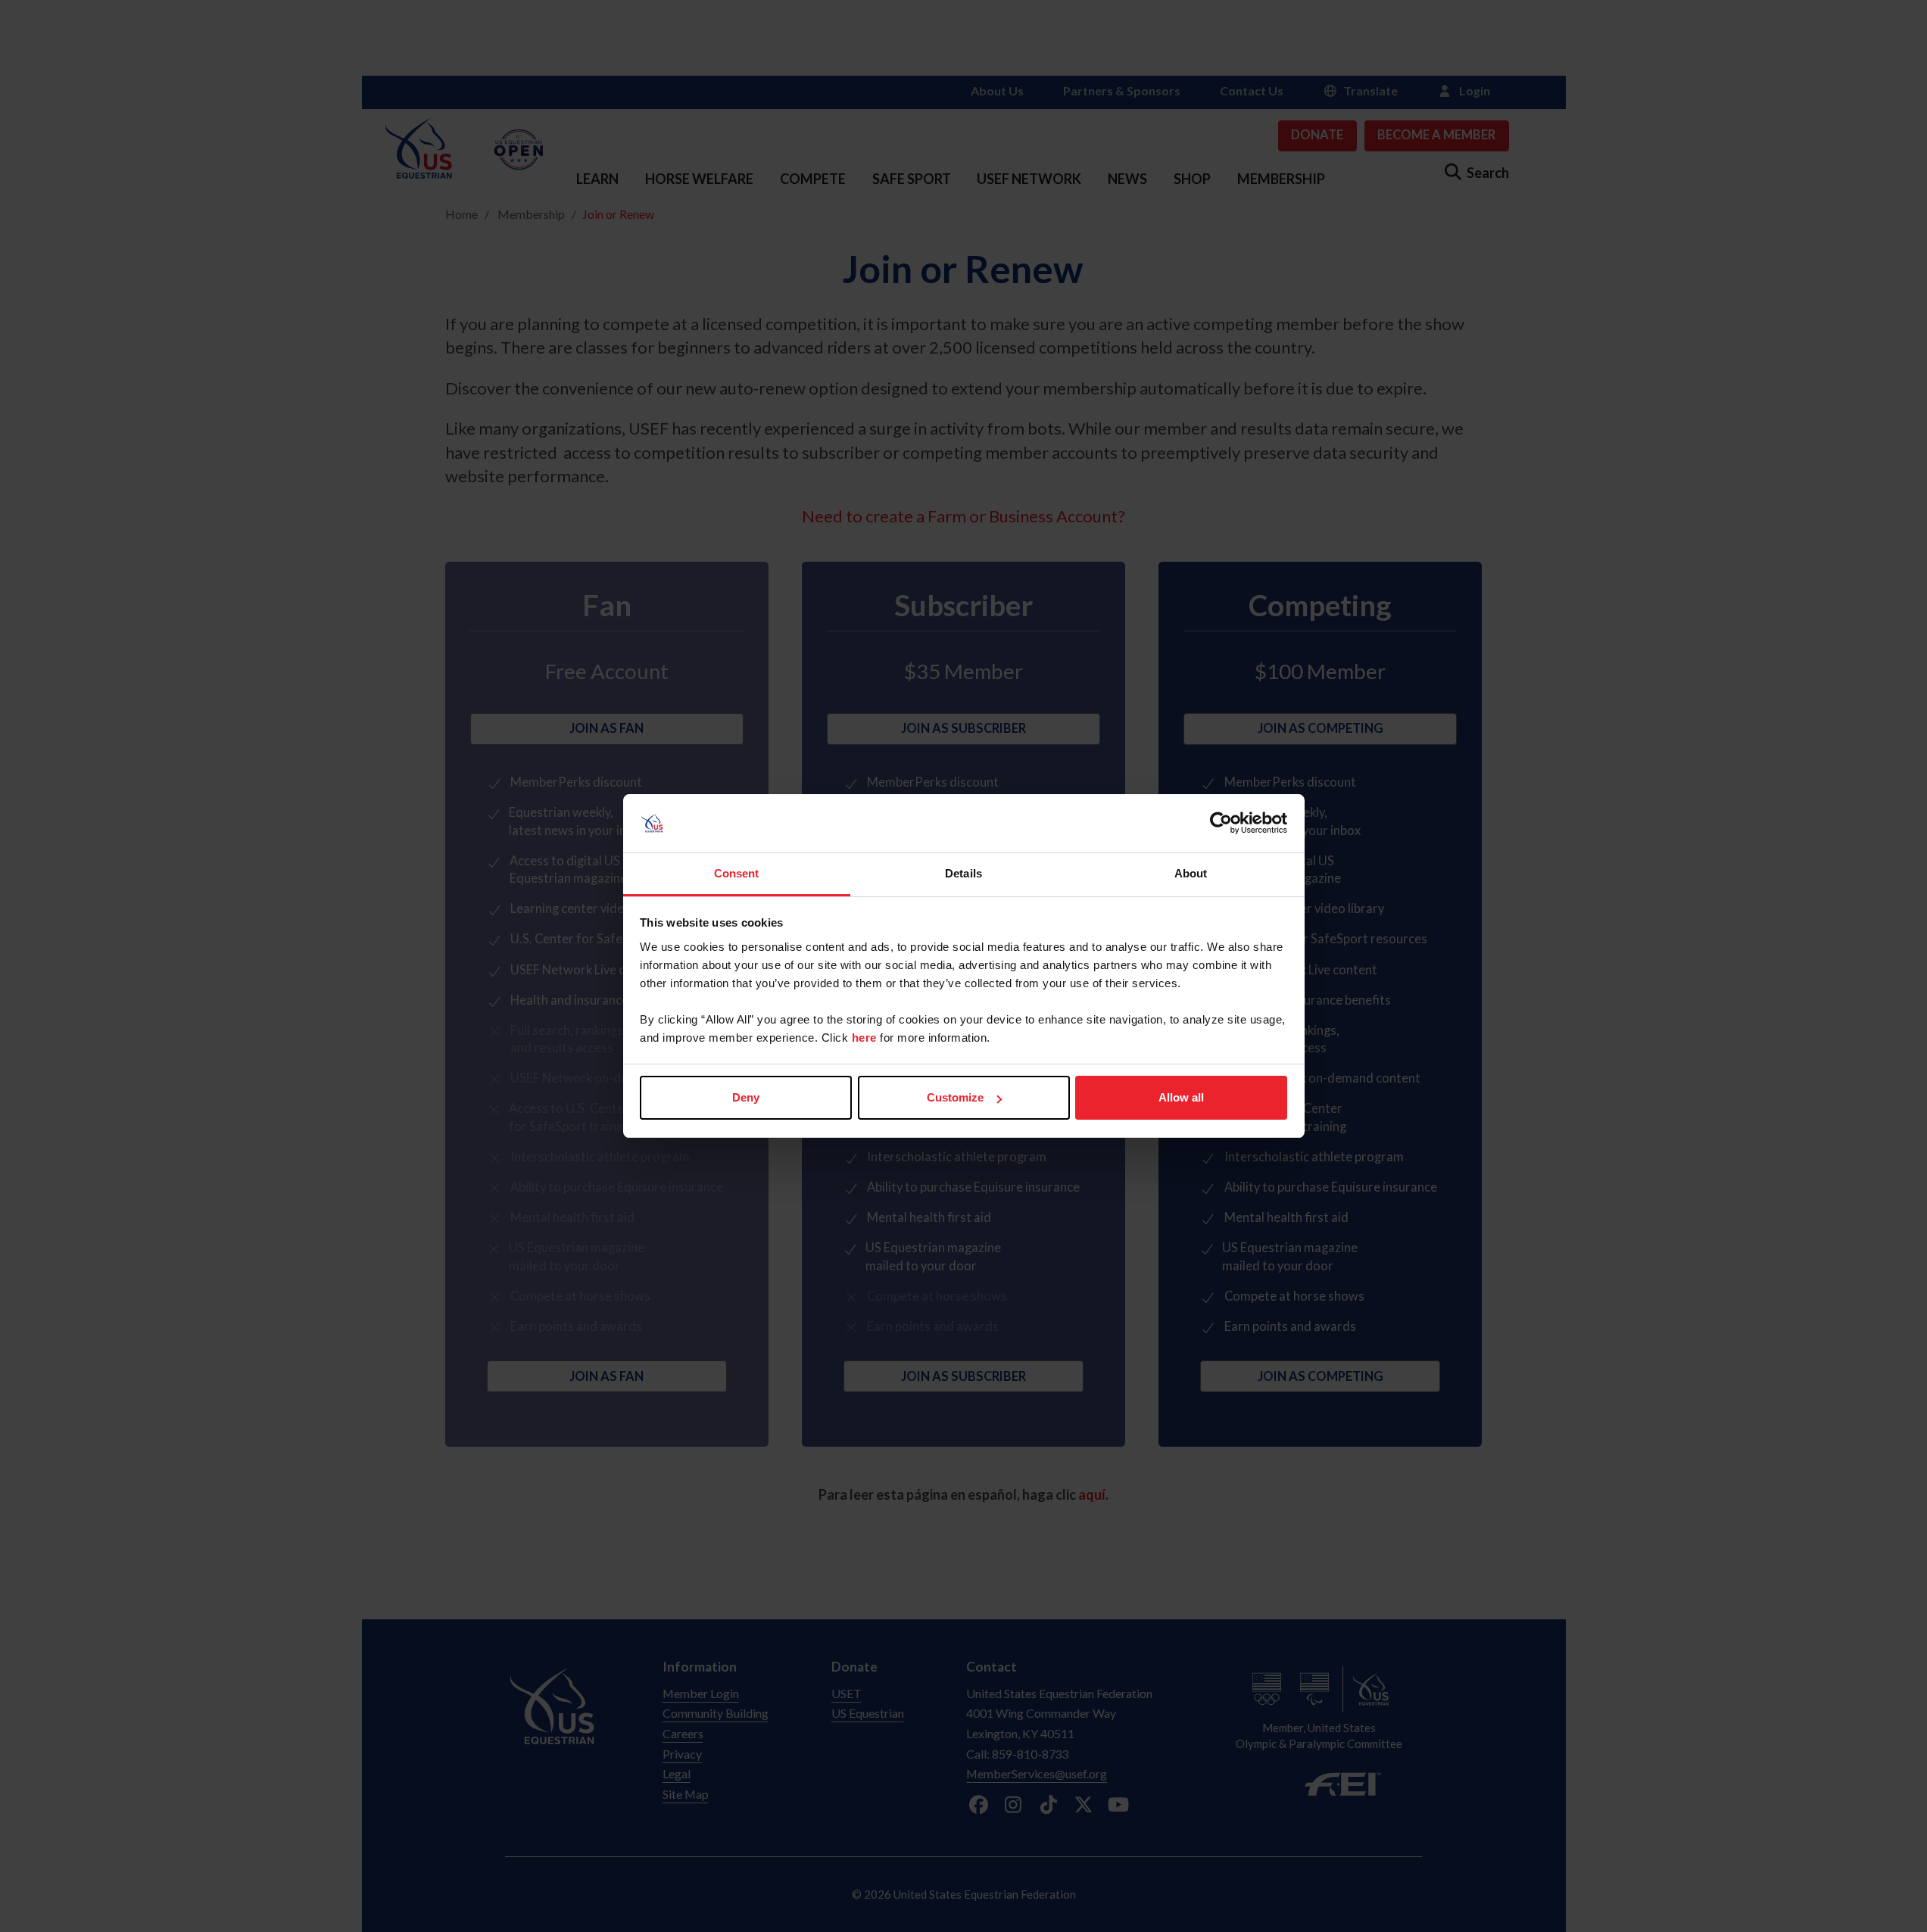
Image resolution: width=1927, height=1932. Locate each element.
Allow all (1181, 1097)
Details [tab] (963, 873)
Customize (955, 1097)
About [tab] (1191, 873)
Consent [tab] (737, 873)
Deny (746, 1097)
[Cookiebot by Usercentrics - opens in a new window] (1221, 824)
